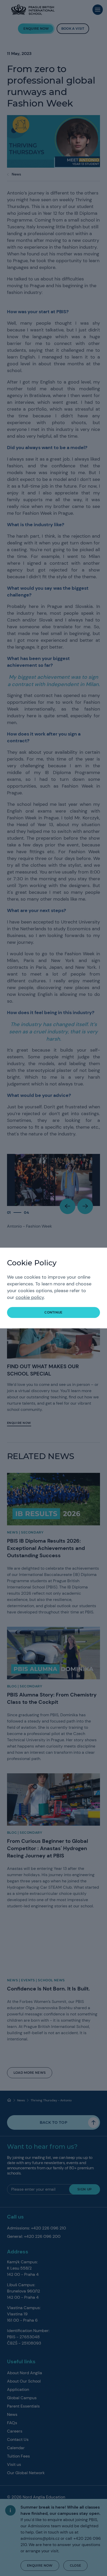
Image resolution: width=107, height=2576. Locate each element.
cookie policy (30, 1297)
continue (53, 1312)
